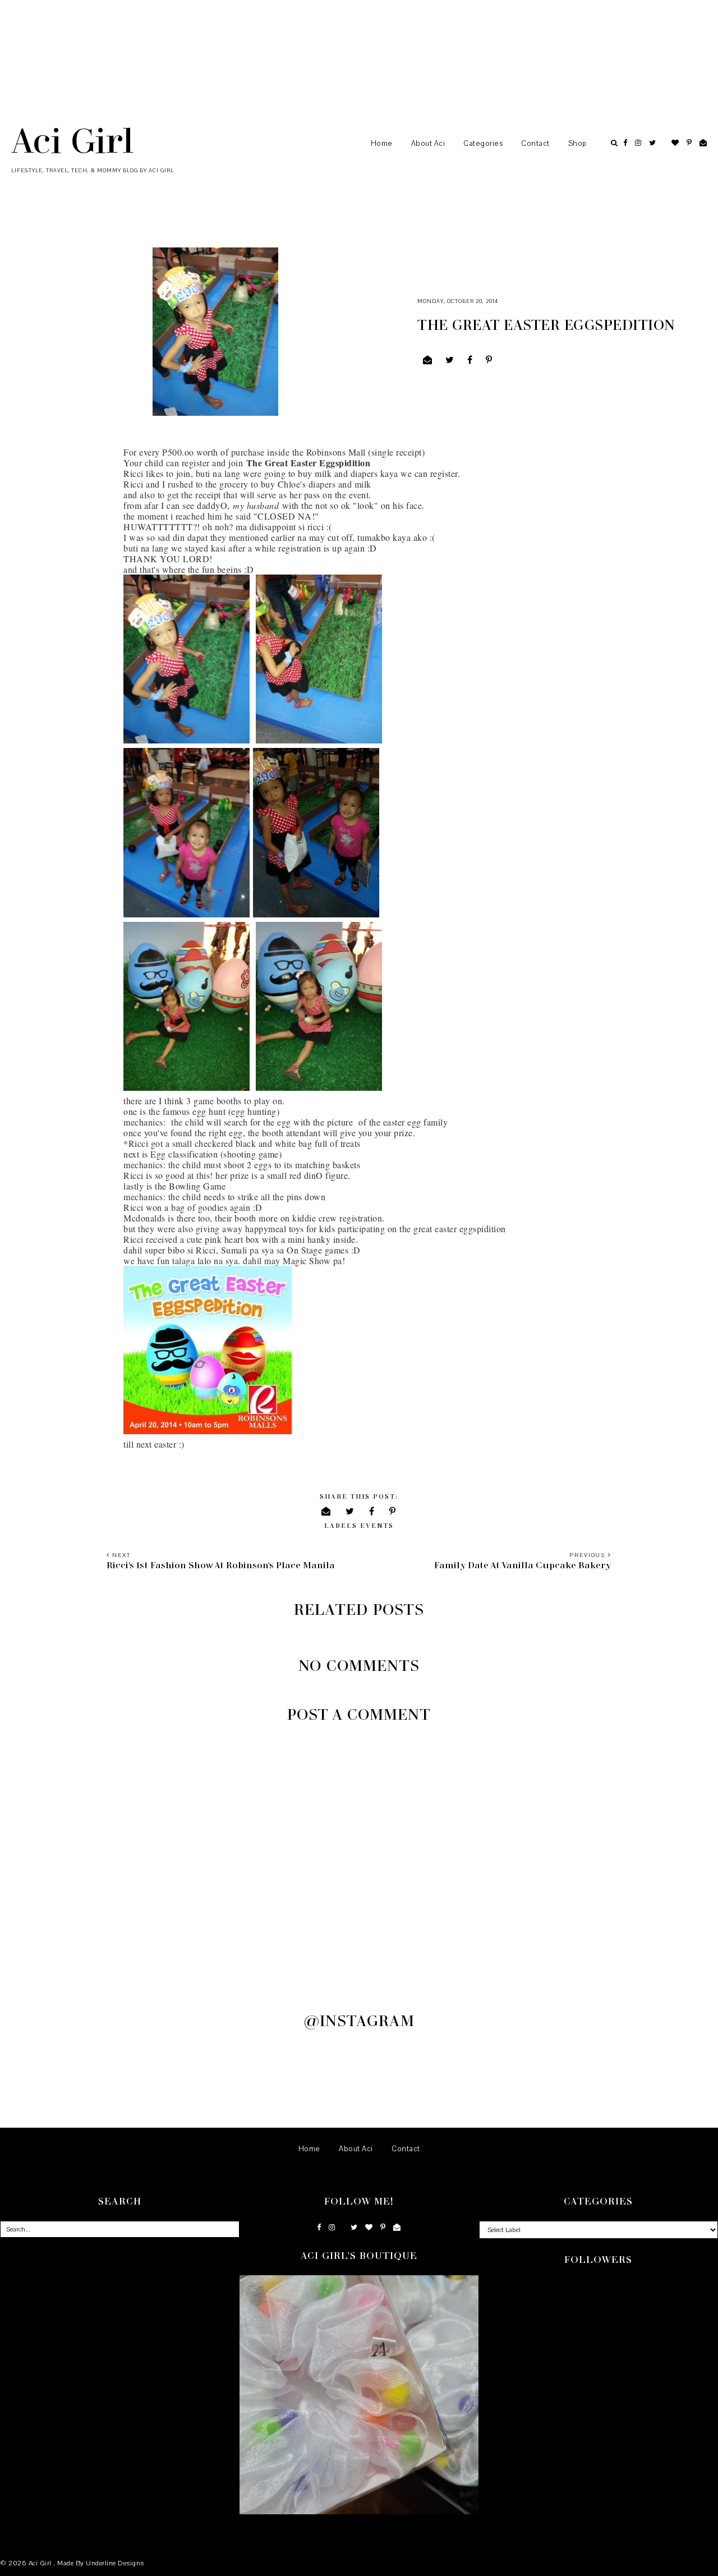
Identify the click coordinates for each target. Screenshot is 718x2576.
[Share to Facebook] (470, 360)
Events (377, 1525)
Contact (535, 144)
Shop (577, 144)
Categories (483, 144)
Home (382, 144)
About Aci (428, 144)
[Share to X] (450, 360)
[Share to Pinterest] (489, 360)
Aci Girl (72, 140)
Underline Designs (115, 2563)
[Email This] (428, 360)
